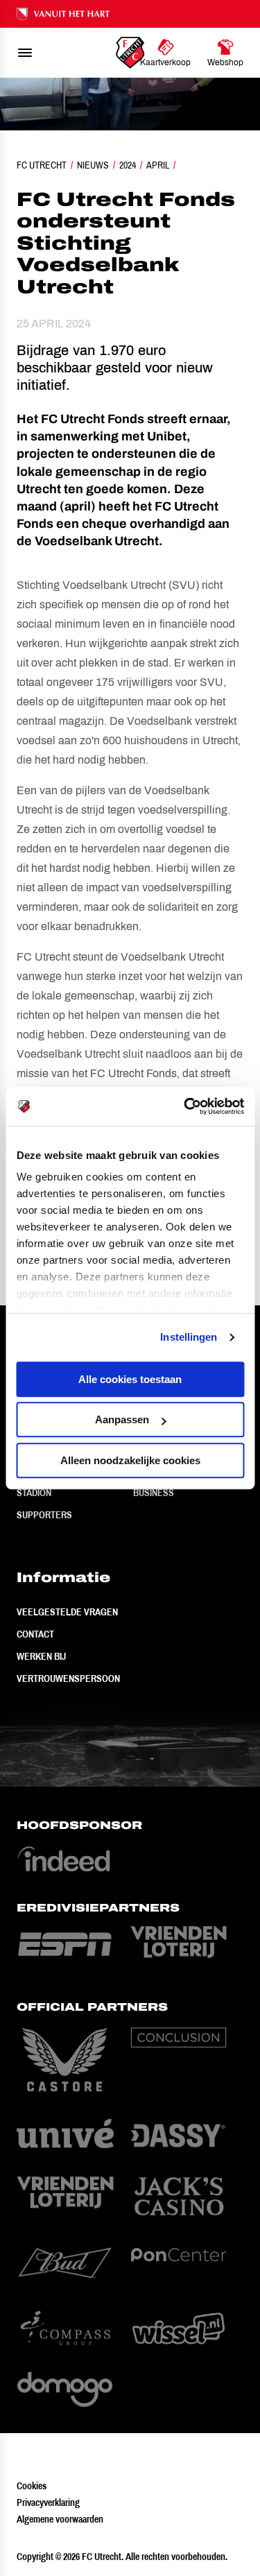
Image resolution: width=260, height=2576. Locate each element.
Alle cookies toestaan (130, 1379)
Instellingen (189, 1337)
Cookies (32, 2486)
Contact (35, 1634)
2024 (128, 165)
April (158, 165)
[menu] (25, 53)
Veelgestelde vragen (67, 1612)
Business (154, 1493)
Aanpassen (122, 1419)
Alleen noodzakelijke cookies (130, 1460)
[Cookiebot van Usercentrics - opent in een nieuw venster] (185, 1106)
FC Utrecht (42, 165)
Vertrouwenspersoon (68, 1678)
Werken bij (41, 1656)
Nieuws (93, 165)
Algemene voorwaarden (60, 2519)
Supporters (44, 1515)
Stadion (34, 1493)
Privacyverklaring (48, 2502)
